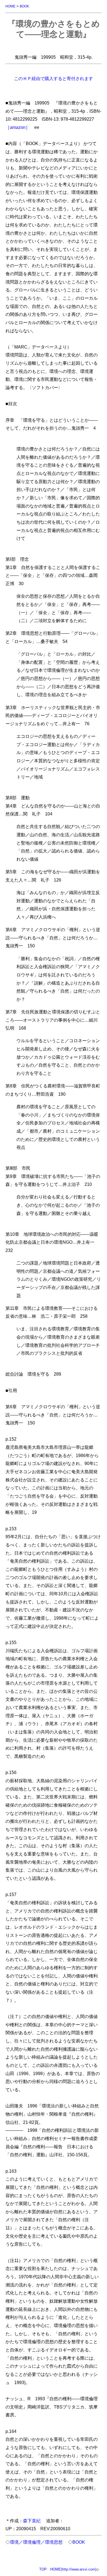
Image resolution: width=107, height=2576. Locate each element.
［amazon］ (18, 127)
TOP (43, 2569)
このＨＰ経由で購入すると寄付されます (54, 78)
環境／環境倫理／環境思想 (36, 2542)
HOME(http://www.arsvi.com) (73, 2569)
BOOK (24, 6)
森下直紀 (32, 2521)
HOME (10, 6)
